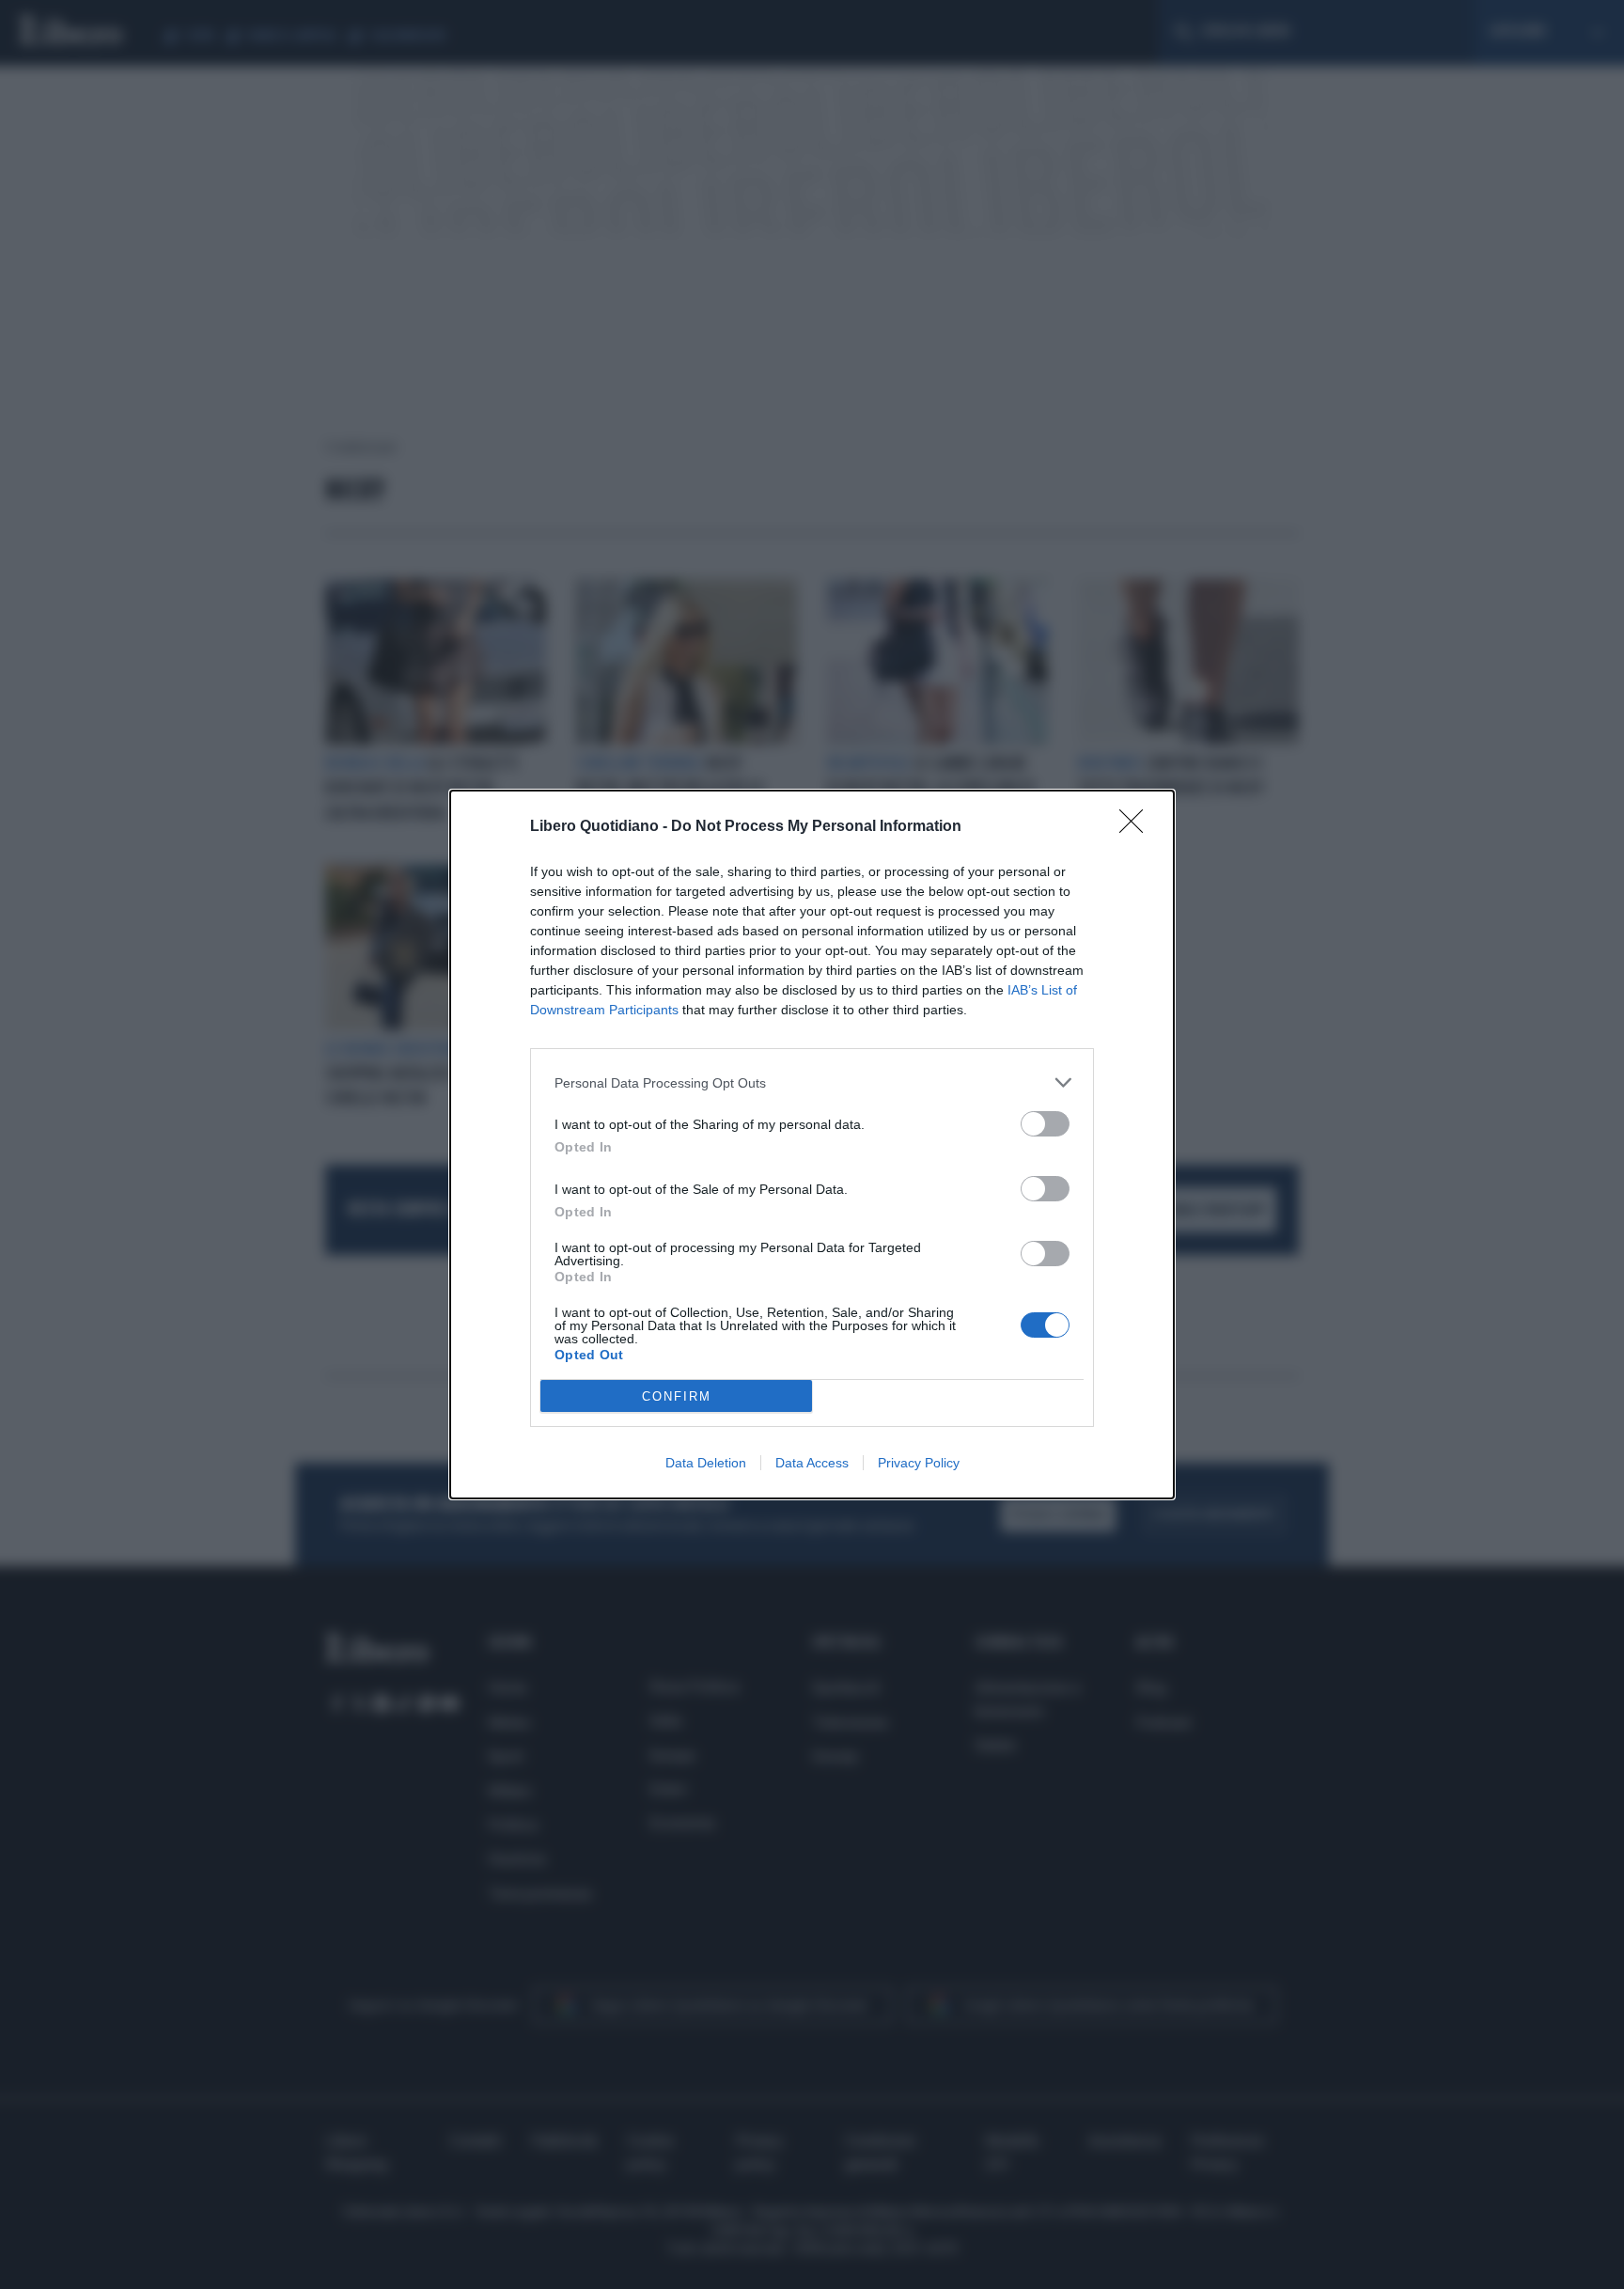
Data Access (812, 1463)
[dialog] (812, 1144)
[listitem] (812, 1082)
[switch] (1045, 1124)
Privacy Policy (919, 1463)
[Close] (1137, 827)
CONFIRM (677, 1396)
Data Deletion (706, 1463)
